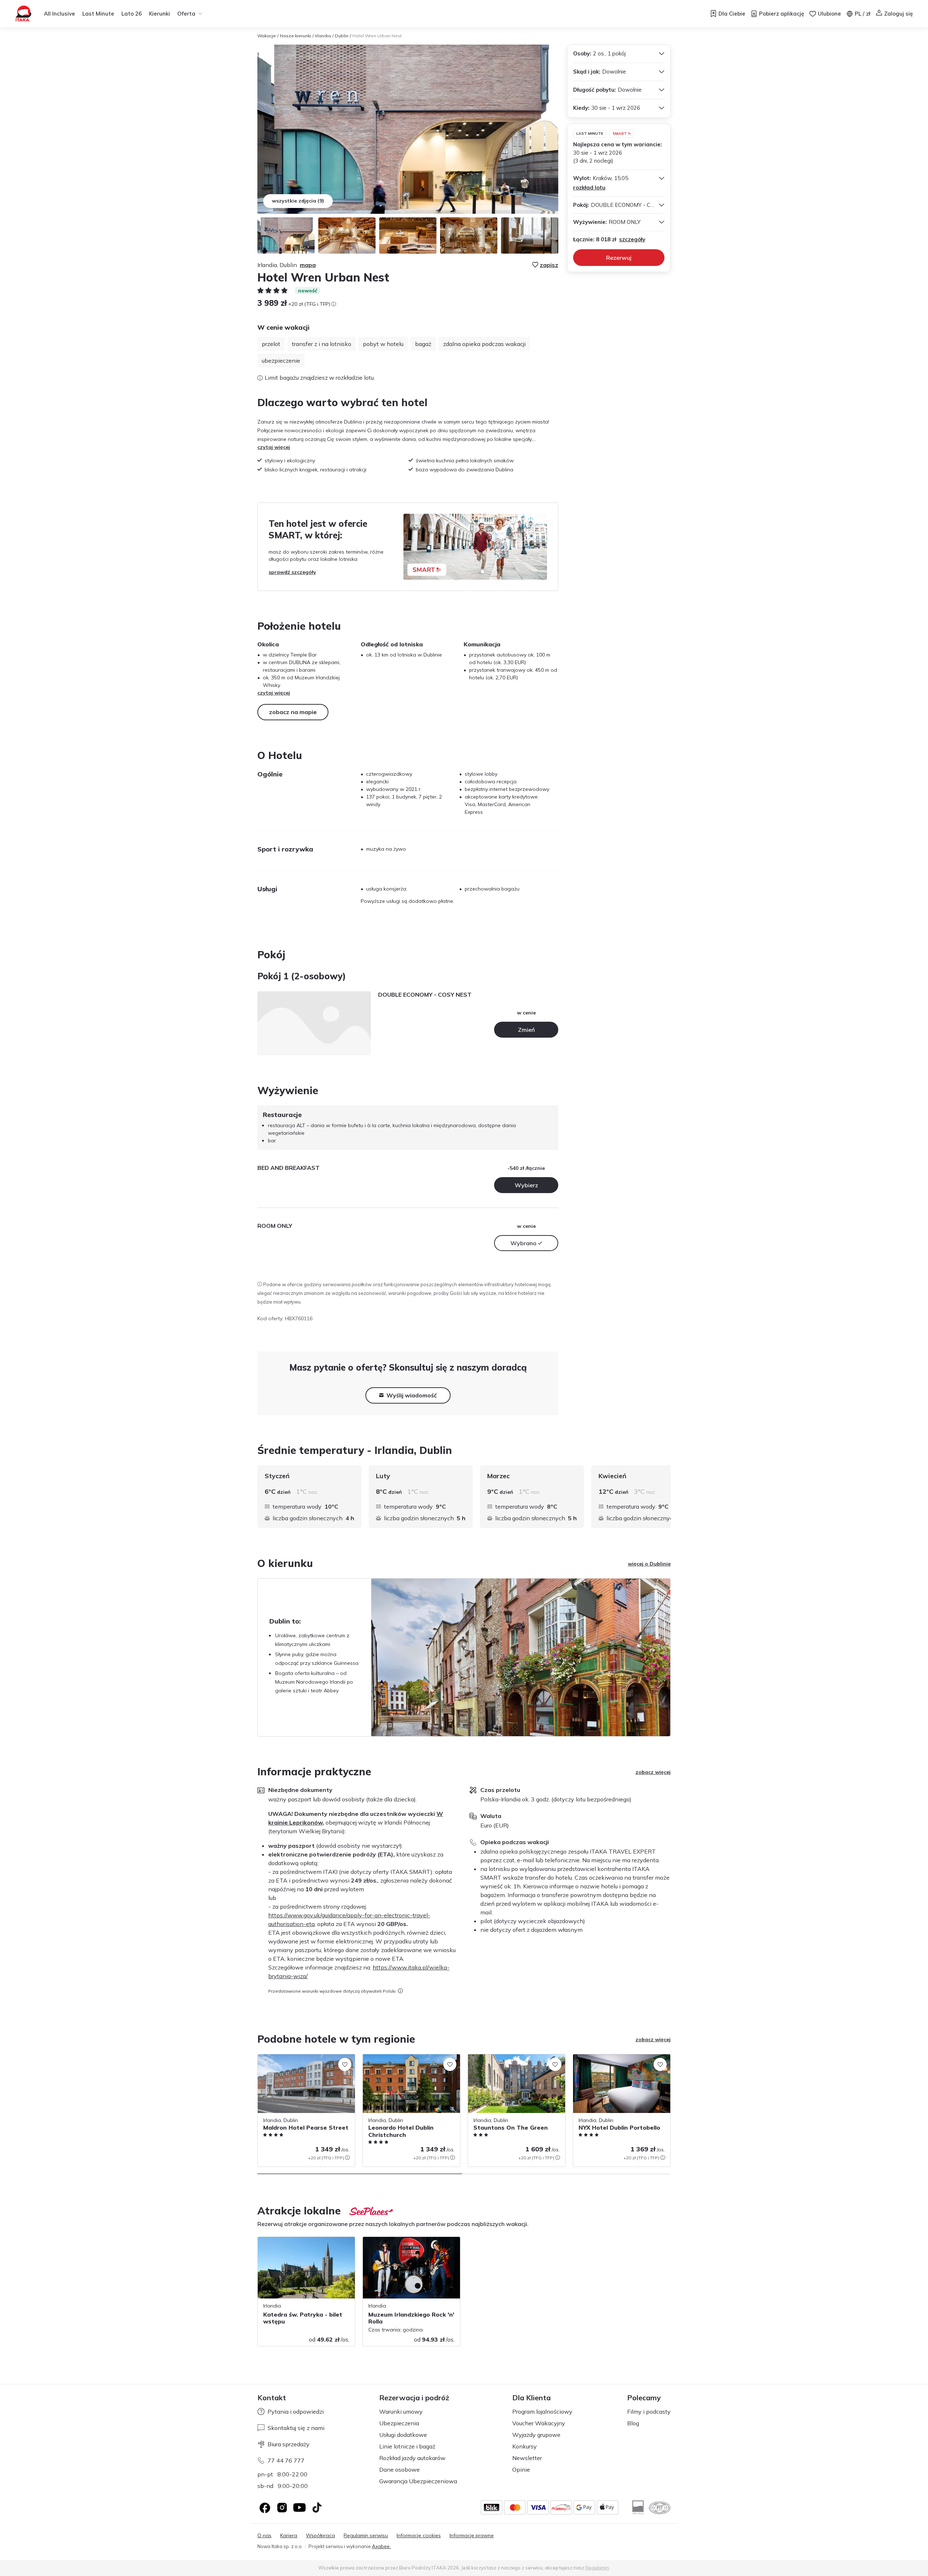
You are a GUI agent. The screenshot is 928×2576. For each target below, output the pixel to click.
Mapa (308, 265)
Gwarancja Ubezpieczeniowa (418, 2481)
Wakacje (267, 36)
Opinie (521, 2469)
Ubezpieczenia (399, 2423)
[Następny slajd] (671, 1497)
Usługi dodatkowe (403, 2435)
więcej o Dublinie (649, 1564)
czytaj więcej (274, 447)
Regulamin (597, 2568)
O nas (264, 2536)
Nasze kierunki (295, 36)
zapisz (549, 265)
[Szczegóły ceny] (333, 304)
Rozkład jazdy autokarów (412, 2458)
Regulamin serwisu (366, 2536)
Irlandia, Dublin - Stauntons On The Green (510, 2062)
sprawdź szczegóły (292, 572)
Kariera (289, 2536)
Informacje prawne (472, 2536)
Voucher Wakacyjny (539, 2423)
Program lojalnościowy (542, 2412)
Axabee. (381, 2546)
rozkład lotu (589, 187)
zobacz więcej (653, 1772)
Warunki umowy (401, 2412)
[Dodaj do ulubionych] (345, 2064)
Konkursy (525, 2446)
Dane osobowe (399, 2469)
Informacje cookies (419, 2536)
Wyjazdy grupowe (536, 2435)
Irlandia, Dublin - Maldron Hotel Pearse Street (304, 2062)
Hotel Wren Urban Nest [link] (377, 36)
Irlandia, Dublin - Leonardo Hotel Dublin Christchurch (409, 2062)
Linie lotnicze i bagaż (407, 2446)
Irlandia (323, 36)
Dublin (342, 36)
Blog (633, 2423)
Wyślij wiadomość (412, 1395)
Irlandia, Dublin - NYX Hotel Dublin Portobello (613, 2062)
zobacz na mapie (293, 712)
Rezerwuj (619, 258)
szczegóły (632, 239)
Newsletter (527, 2458)
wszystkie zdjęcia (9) (298, 201)
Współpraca (320, 2536)
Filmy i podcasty (649, 2412)
